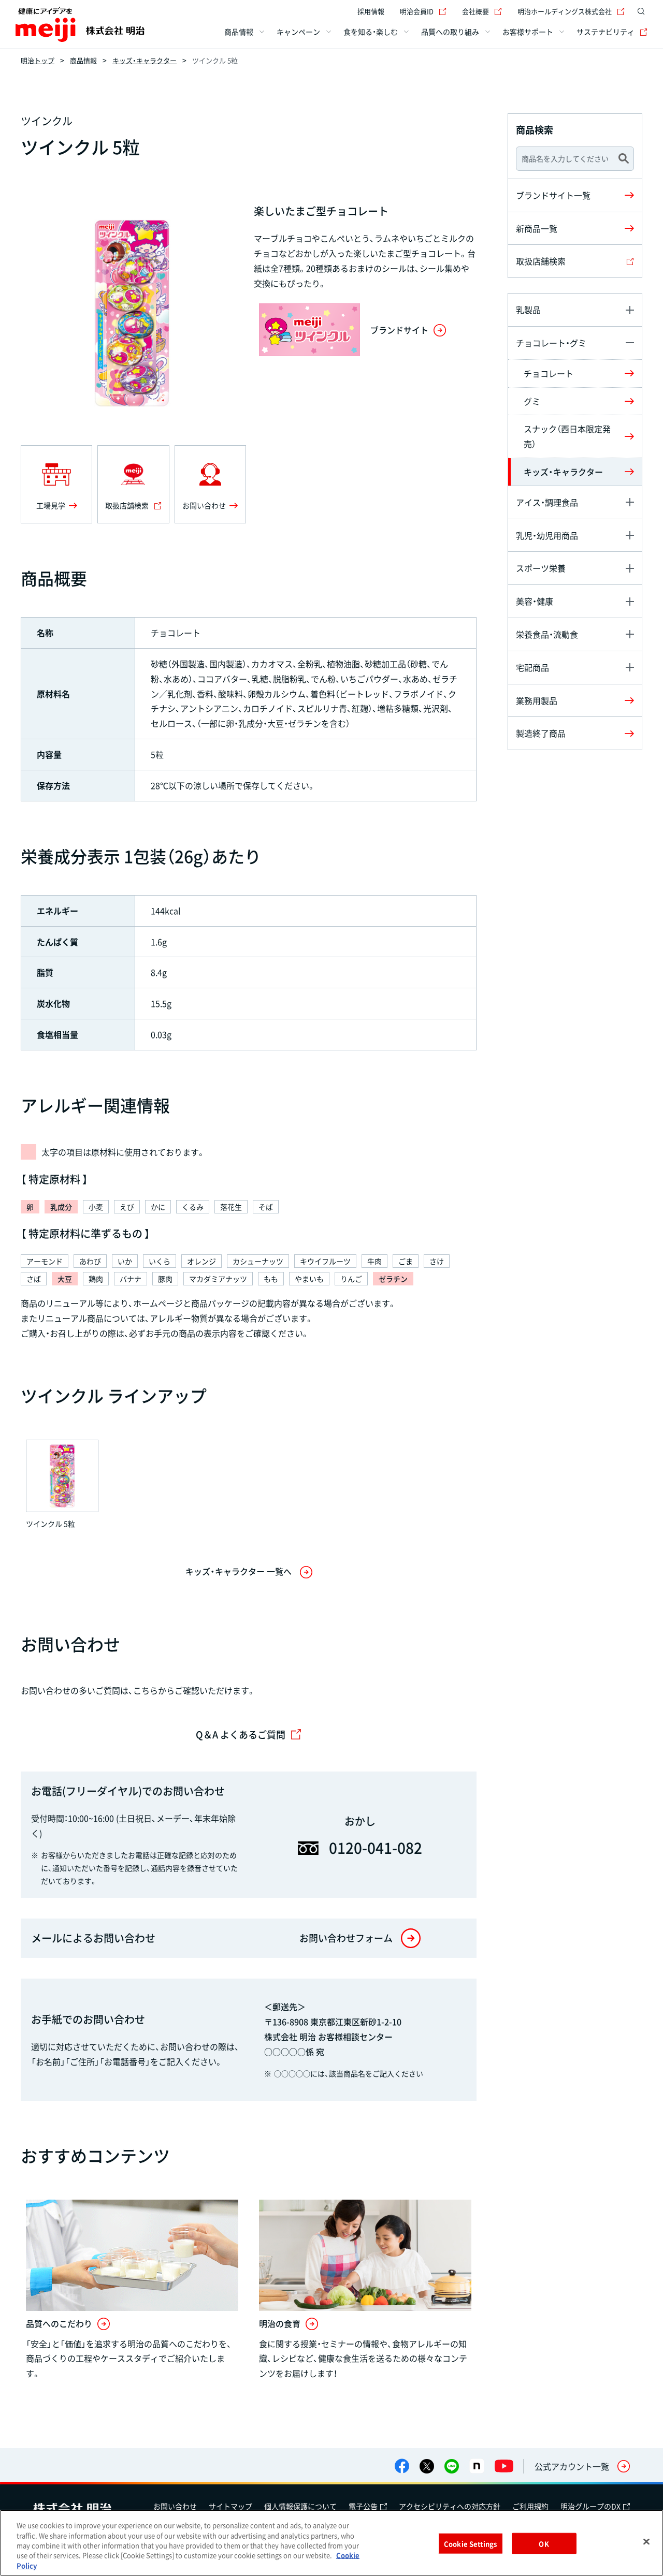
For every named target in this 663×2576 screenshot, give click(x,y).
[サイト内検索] (641, 11)
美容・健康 (535, 601)
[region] (331, 2543)
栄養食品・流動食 (547, 634)
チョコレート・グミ (551, 343)
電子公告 (363, 2506)
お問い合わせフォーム (346, 1938)
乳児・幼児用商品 (547, 535)
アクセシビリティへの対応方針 (450, 2506)
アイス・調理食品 (547, 502)
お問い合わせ (175, 2506)
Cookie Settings (470, 2544)
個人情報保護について (300, 2506)
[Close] (646, 2542)
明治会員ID (417, 11)
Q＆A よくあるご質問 (241, 1735)
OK (544, 2544)
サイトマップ (230, 2506)
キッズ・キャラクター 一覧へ (239, 1571)
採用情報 (371, 11)
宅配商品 (532, 667)
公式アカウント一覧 (572, 2466)
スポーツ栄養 (541, 568)
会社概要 (475, 11)
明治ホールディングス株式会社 (565, 11)
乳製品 (528, 310)
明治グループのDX (590, 2506)
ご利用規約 (530, 2506)
